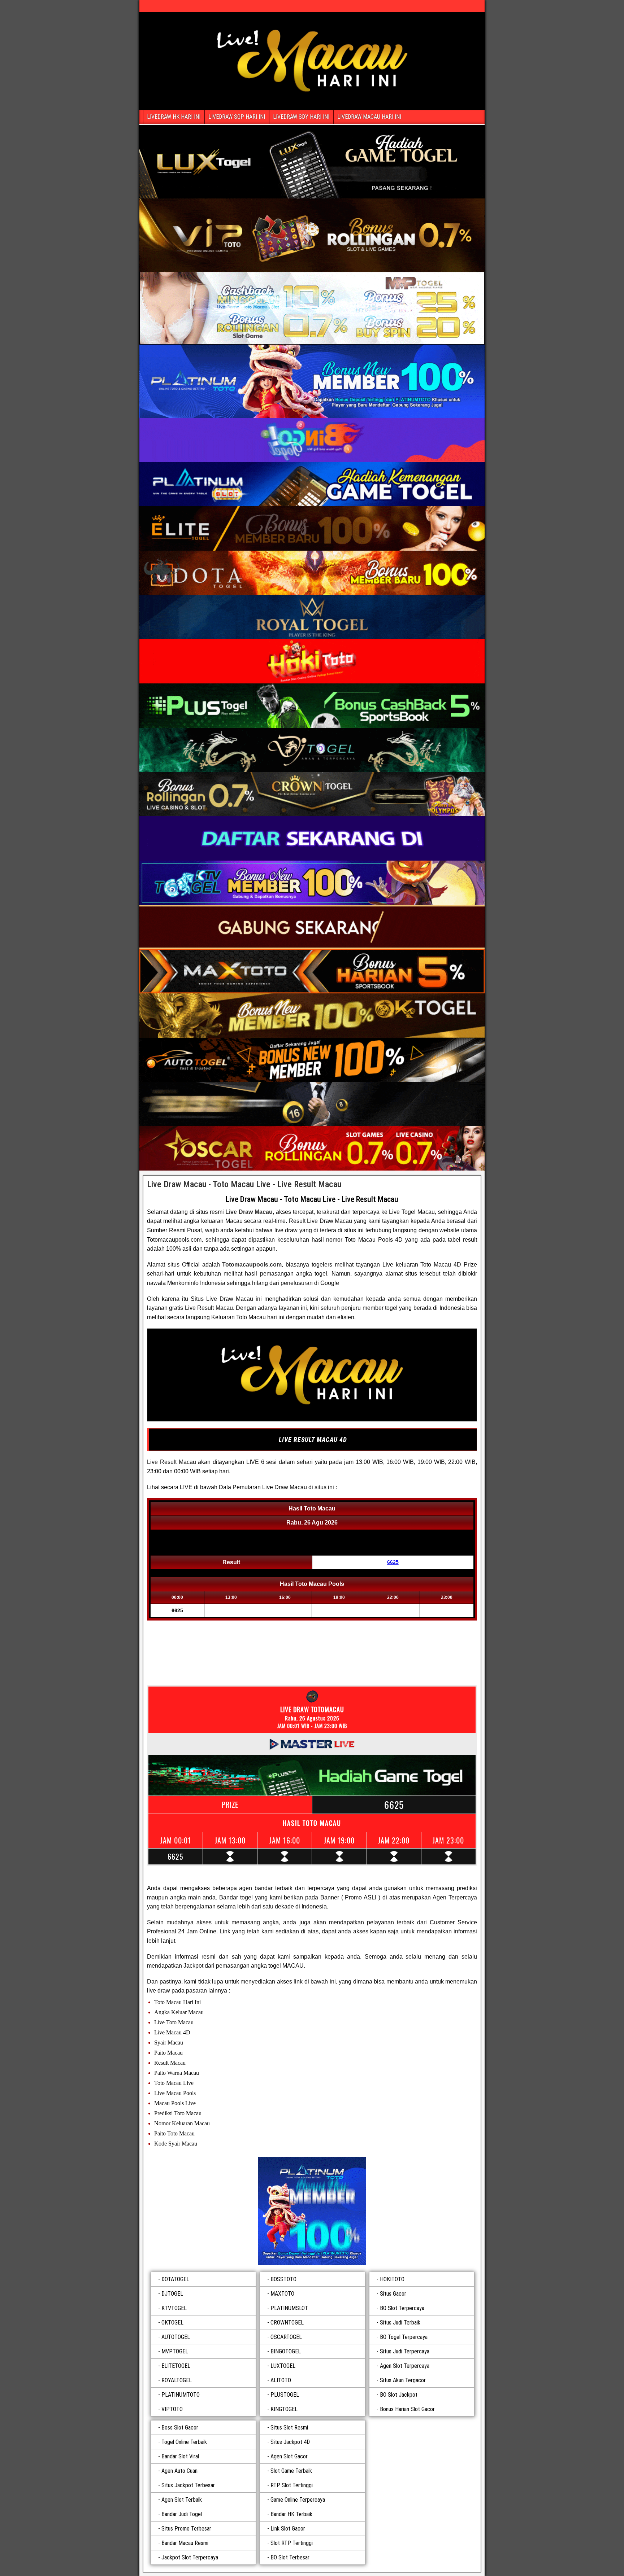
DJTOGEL (172, 2294)
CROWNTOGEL (287, 2323)
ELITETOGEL (176, 2366)
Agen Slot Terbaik (182, 2500)
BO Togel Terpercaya (404, 2337)
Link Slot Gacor (288, 2529)
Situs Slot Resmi (289, 2428)
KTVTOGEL (174, 2308)
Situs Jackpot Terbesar (188, 2485)
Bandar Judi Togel (182, 2514)
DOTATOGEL (175, 2279)
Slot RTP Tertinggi (292, 2543)
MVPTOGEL (175, 2351)
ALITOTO (281, 2380)
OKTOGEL (172, 2323)
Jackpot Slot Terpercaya (190, 2557)
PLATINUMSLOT (289, 2308)
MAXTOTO (282, 2294)
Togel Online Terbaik (184, 2442)
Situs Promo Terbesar (186, 2529)
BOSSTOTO (283, 2279)
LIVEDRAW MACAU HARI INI (369, 117)
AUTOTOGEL (176, 2337)
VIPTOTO (172, 2409)
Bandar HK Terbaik (291, 2514)
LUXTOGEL (283, 2366)
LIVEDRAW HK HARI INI (174, 117)
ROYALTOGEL (177, 2380)
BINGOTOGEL (286, 2351)
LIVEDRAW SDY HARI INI (301, 117)
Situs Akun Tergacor (403, 2380)
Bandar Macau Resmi (185, 2543)
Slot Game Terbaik (291, 2471)
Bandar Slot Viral (180, 2456)
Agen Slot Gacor (289, 2456)
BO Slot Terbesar (290, 2557)
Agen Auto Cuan (179, 2471)
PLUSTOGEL (285, 2395)
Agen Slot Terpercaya (405, 2366)
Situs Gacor (393, 2294)
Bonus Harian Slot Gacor (407, 2409)
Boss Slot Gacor (180, 2428)
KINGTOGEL (284, 2409)
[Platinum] (312, 2211)
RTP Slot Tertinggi (292, 2485)
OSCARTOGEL (286, 2337)
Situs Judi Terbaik (400, 2323)
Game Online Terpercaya (298, 2500)
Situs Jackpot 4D (290, 2442)
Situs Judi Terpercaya (405, 2351)
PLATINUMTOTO (181, 2395)
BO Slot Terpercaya (402, 2308)
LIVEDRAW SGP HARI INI (237, 117)
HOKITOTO (392, 2279)
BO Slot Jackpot (399, 2395)
